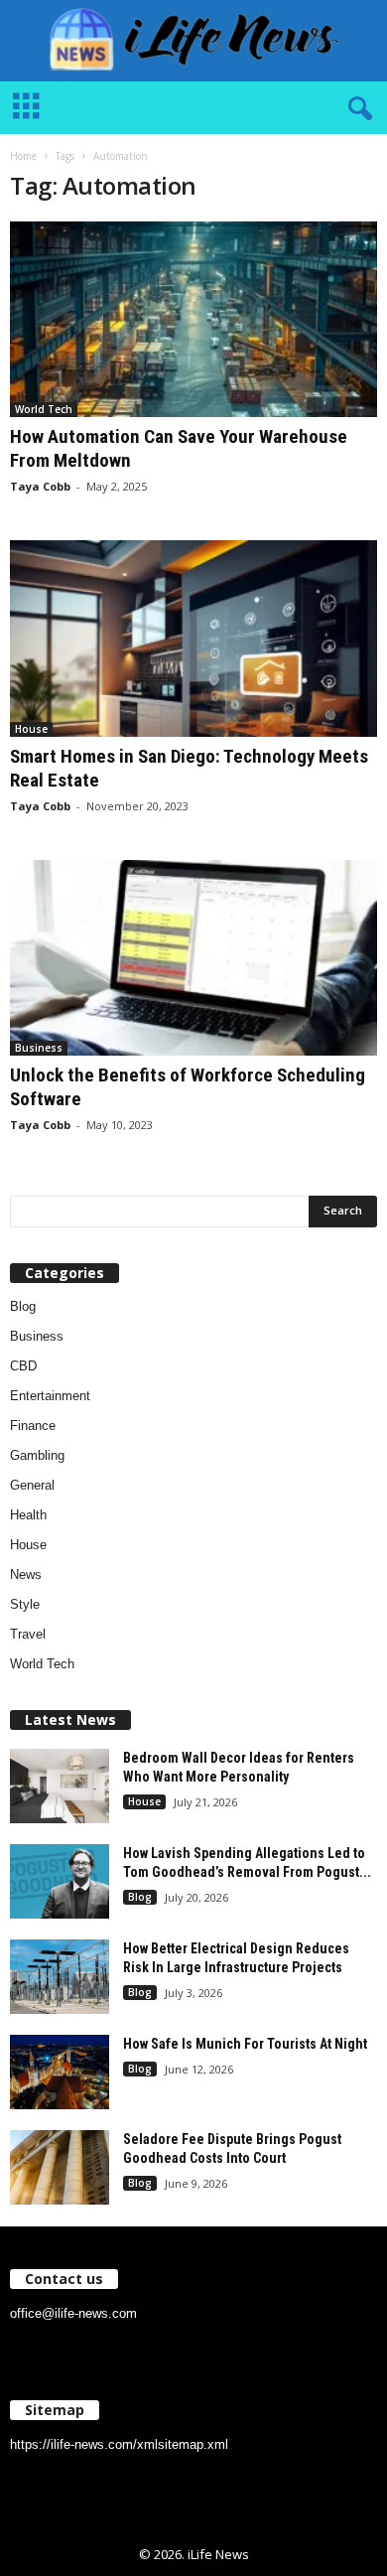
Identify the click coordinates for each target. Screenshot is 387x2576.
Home (23, 156)
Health (28, 1515)
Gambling (37, 1455)
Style (25, 1604)
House (31, 729)
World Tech (44, 409)
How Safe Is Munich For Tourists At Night (245, 2044)
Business (39, 1048)
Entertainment (50, 1396)
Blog (23, 1306)
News (26, 1574)
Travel (28, 1634)
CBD (23, 1366)
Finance (33, 1426)
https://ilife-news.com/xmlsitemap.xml (119, 2444)
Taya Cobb (40, 486)
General (32, 1485)
